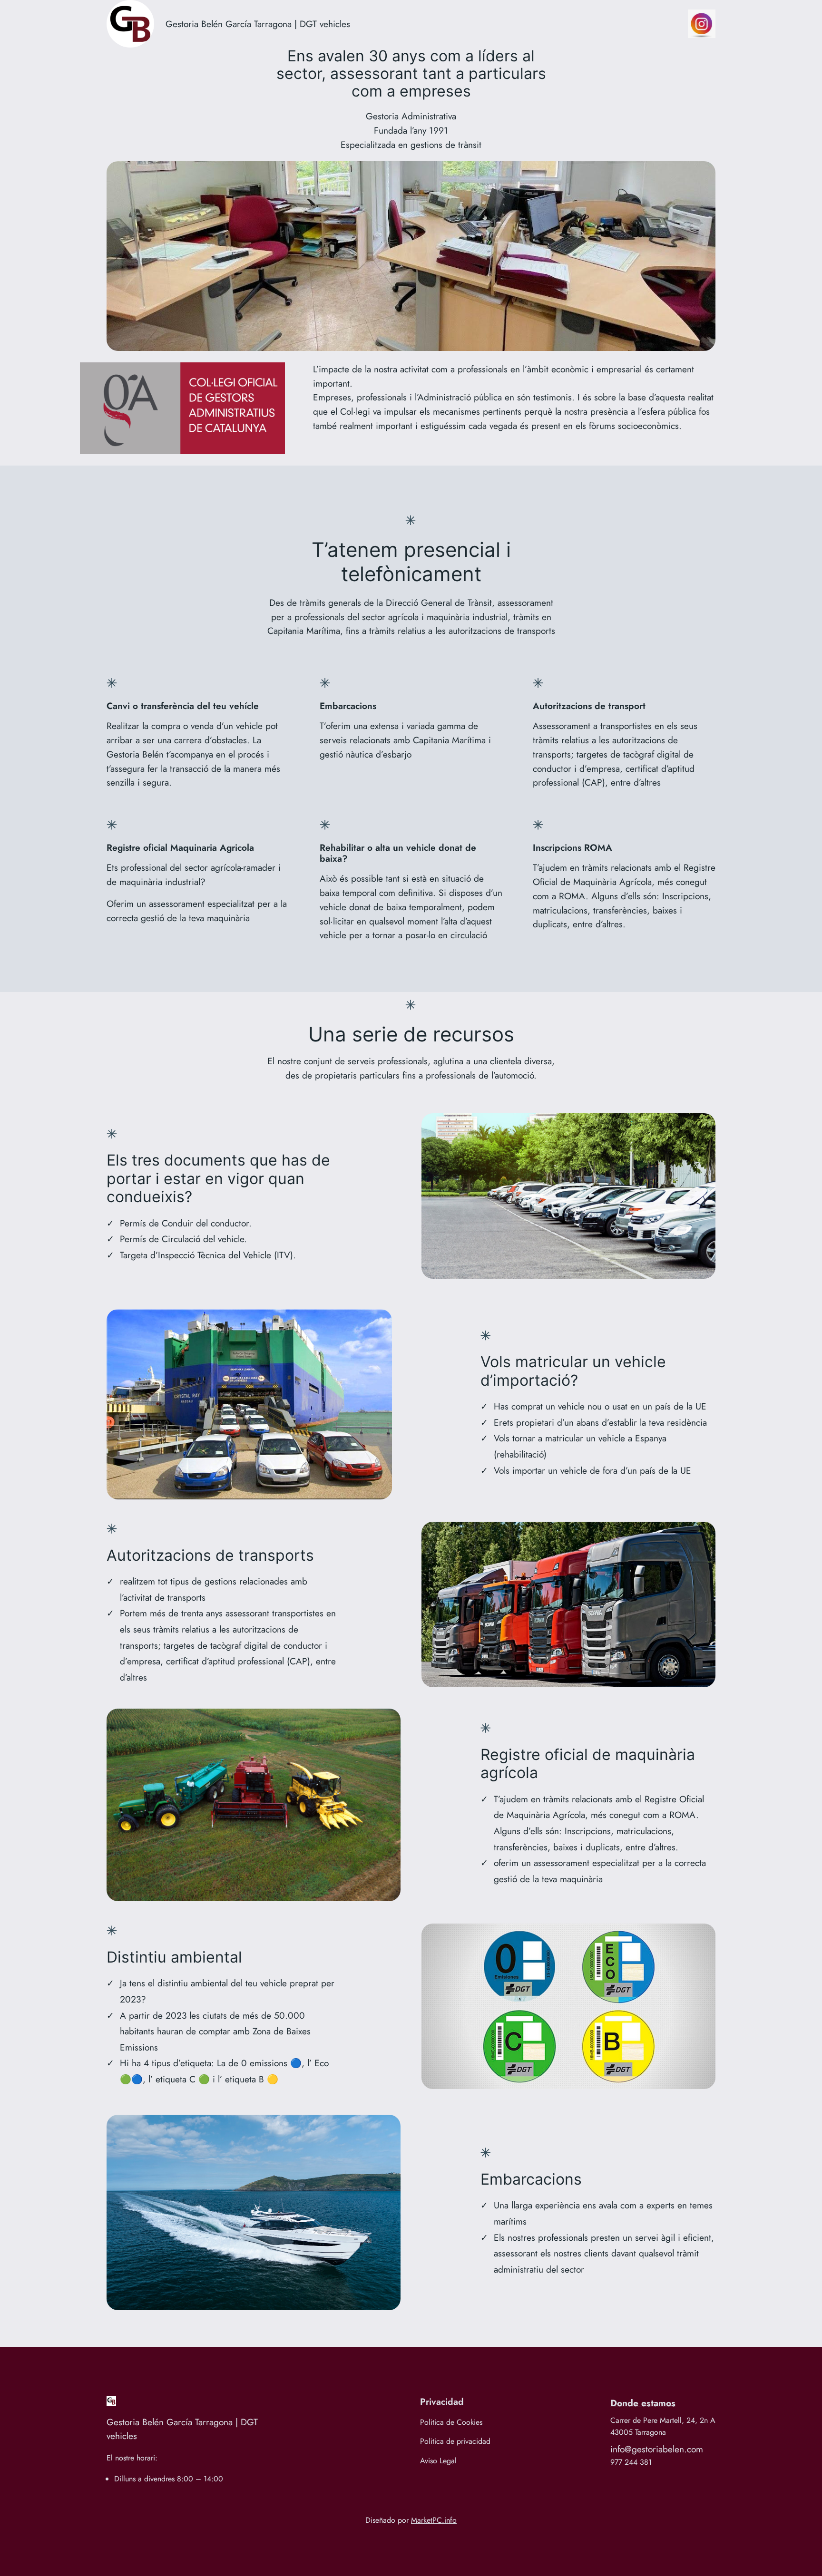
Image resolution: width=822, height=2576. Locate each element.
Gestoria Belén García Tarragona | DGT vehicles (258, 24)
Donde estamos (643, 2403)
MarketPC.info (434, 2520)
